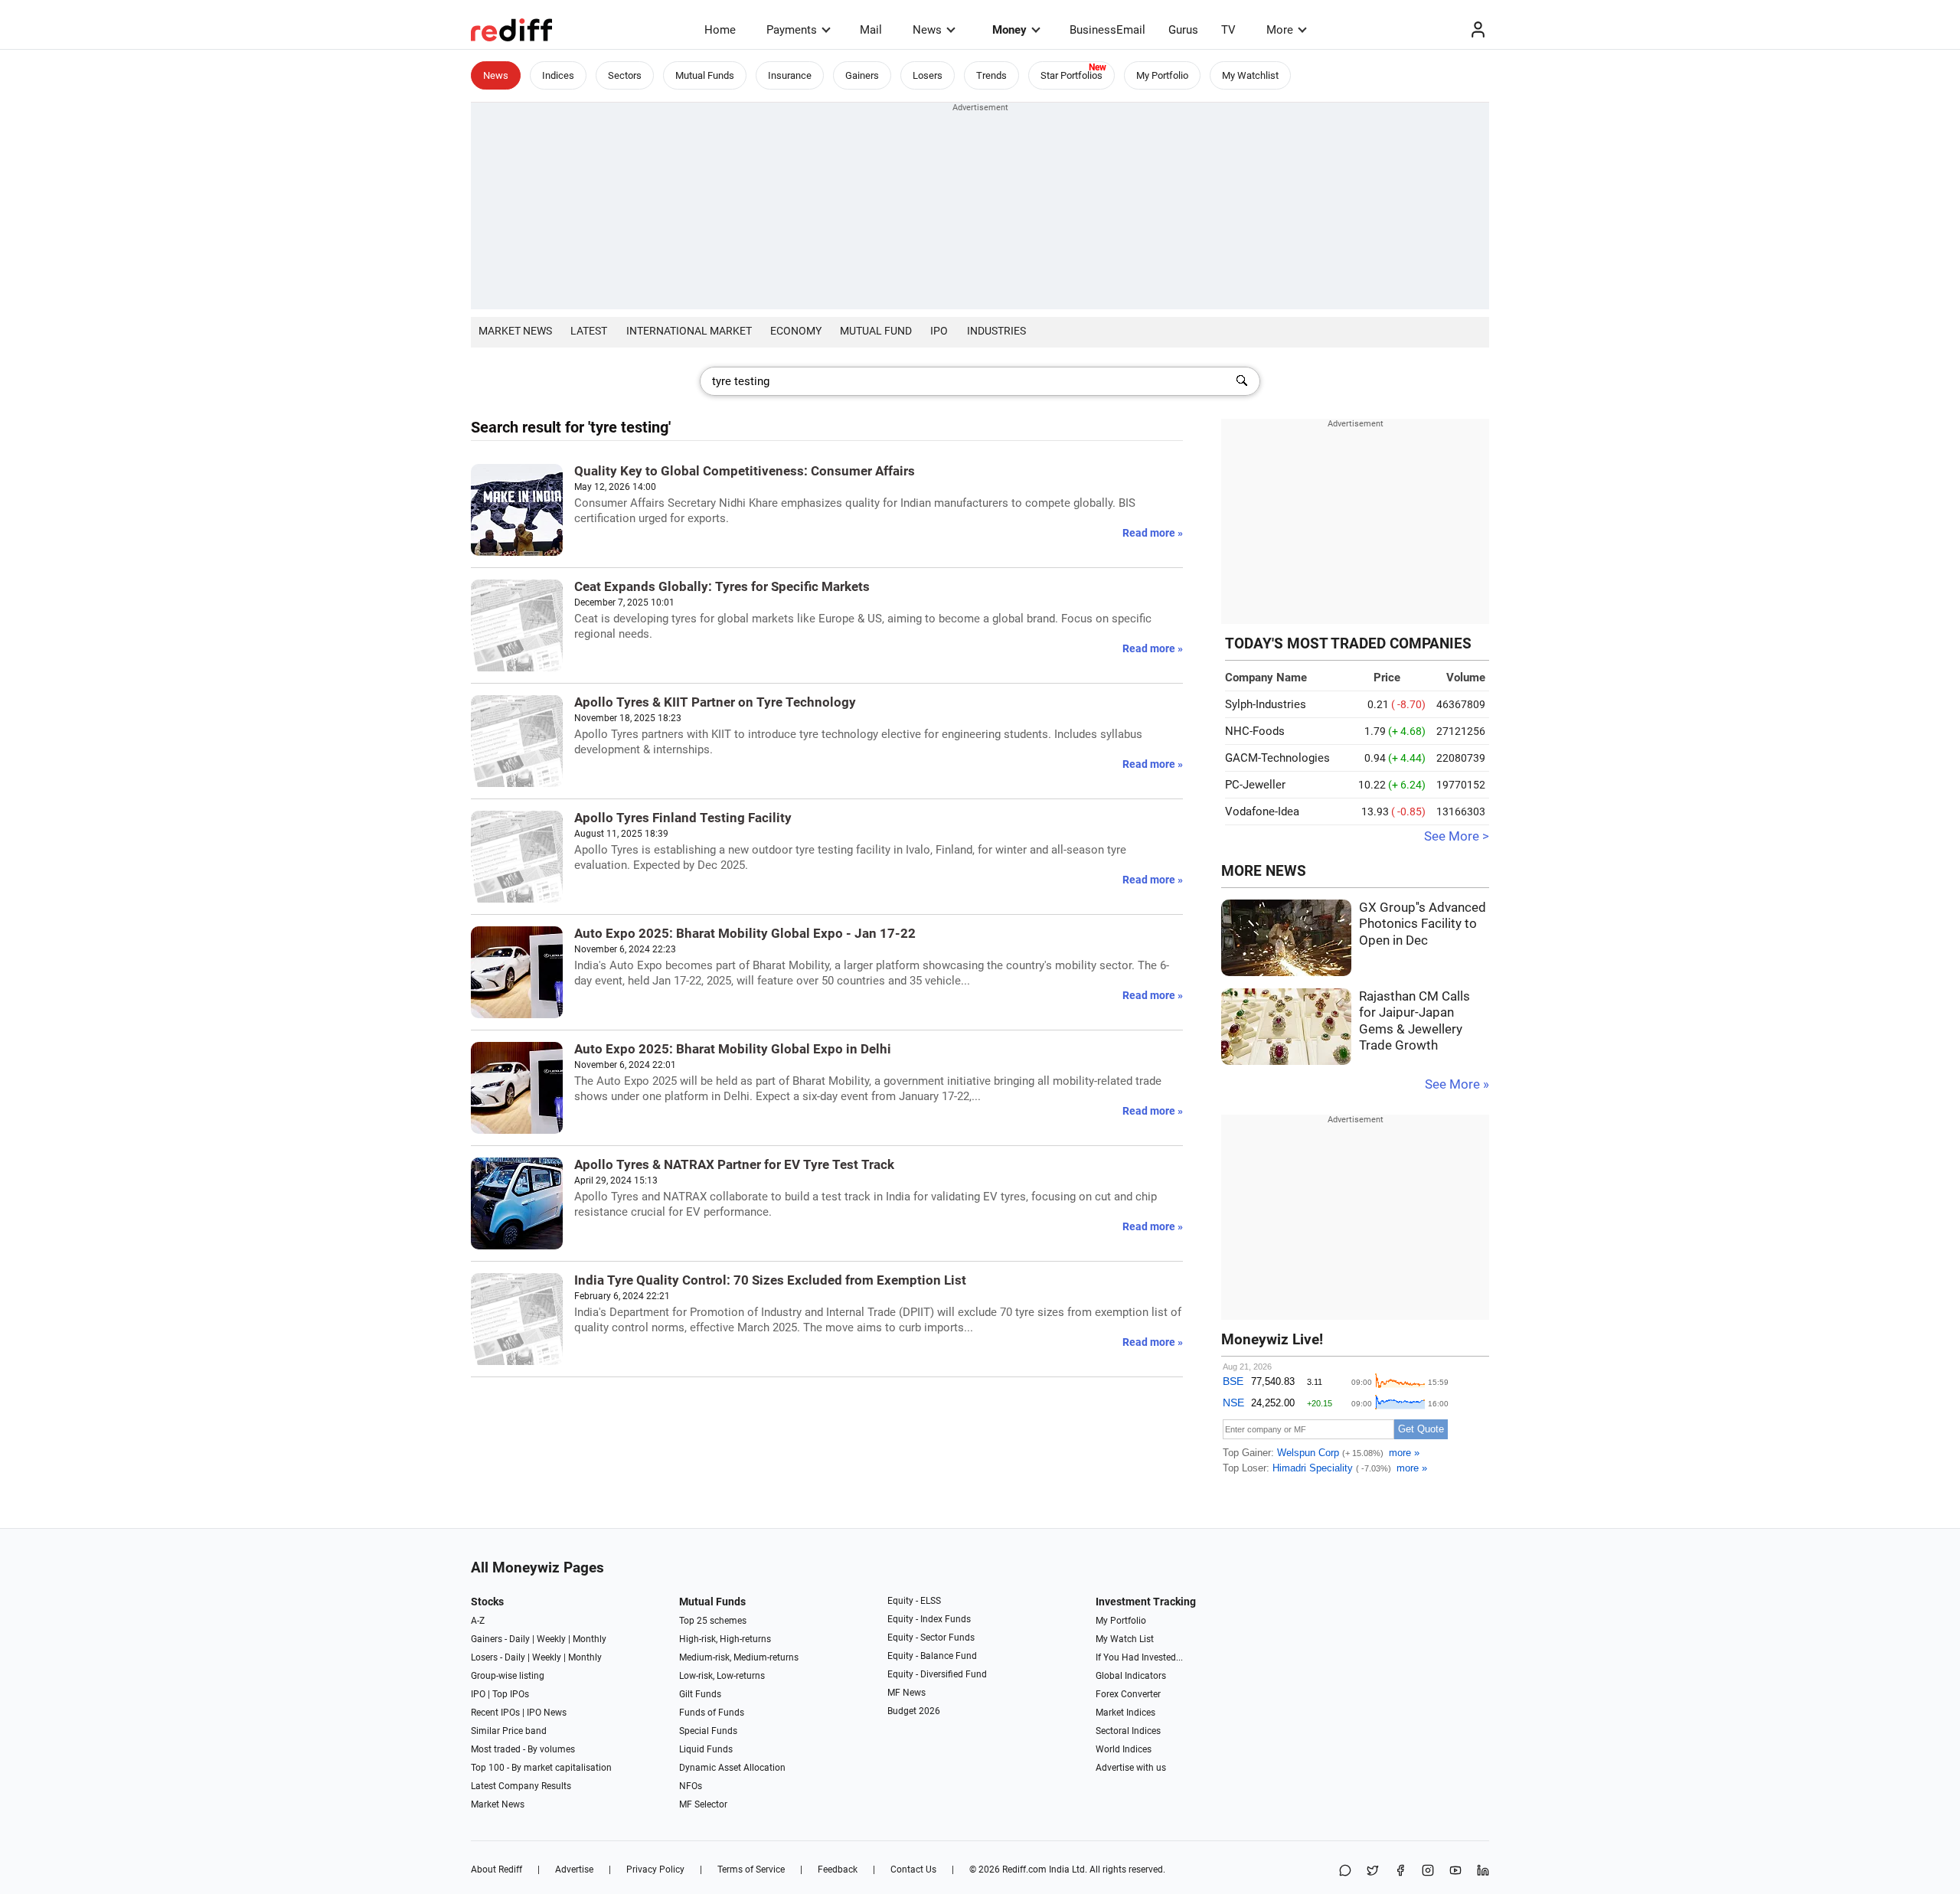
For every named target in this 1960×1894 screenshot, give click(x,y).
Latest (589, 331)
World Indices (1124, 1749)
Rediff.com (1024, 1870)
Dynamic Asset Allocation (732, 1768)
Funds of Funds (712, 1713)
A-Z (478, 1621)
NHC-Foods (1255, 731)
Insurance (790, 75)
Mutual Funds (705, 75)
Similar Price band (509, 1731)
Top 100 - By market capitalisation (541, 1768)
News (927, 30)
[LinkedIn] (1483, 1871)
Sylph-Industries (1266, 704)
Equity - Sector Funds (931, 1638)
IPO (939, 331)
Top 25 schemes (713, 1621)
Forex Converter (1128, 1694)
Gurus (1183, 30)
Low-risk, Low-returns (722, 1676)
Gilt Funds (700, 1694)
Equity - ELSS (914, 1601)
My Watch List (1125, 1639)
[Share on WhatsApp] (1345, 1871)
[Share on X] (1373, 1871)
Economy (796, 331)
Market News (515, 331)
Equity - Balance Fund (932, 1656)
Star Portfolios (1071, 75)
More (1280, 30)
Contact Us (913, 1870)
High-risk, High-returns (725, 1639)
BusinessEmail (1107, 30)
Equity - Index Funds (929, 1619)
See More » (1457, 1084)
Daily (519, 1639)
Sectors (625, 75)
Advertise (574, 1870)
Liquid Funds (706, 1749)
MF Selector (703, 1804)
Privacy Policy (655, 1870)
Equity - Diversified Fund (937, 1674)
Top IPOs (511, 1694)
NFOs (691, 1786)
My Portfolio (1162, 75)
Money (1009, 30)
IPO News (547, 1713)
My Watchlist (1250, 75)
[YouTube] (1455, 1871)
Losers (928, 75)
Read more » (1153, 533)
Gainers (862, 75)
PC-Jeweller (1255, 785)
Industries (996, 331)
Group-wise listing (508, 1676)
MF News (906, 1693)
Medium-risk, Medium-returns (739, 1657)
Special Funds (708, 1731)
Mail (871, 30)
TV (1228, 30)
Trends (991, 75)
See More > (1457, 836)
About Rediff (497, 1870)
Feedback (838, 1870)
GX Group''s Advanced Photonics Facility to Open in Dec (1423, 924)
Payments (792, 30)
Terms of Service (751, 1870)
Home (720, 30)
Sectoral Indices (1128, 1731)
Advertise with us (1131, 1768)
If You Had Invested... (1139, 1657)
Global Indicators (1131, 1676)
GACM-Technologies (1277, 758)
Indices (558, 75)
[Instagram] (1428, 1871)
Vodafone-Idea (1262, 811)
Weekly (551, 1639)
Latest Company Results (521, 1786)
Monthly (590, 1639)
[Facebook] (1400, 1871)
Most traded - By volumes (523, 1749)
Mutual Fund (876, 331)
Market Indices (1125, 1713)
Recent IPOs (495, 1713)
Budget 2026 (914, 1711)
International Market (689, 331)
